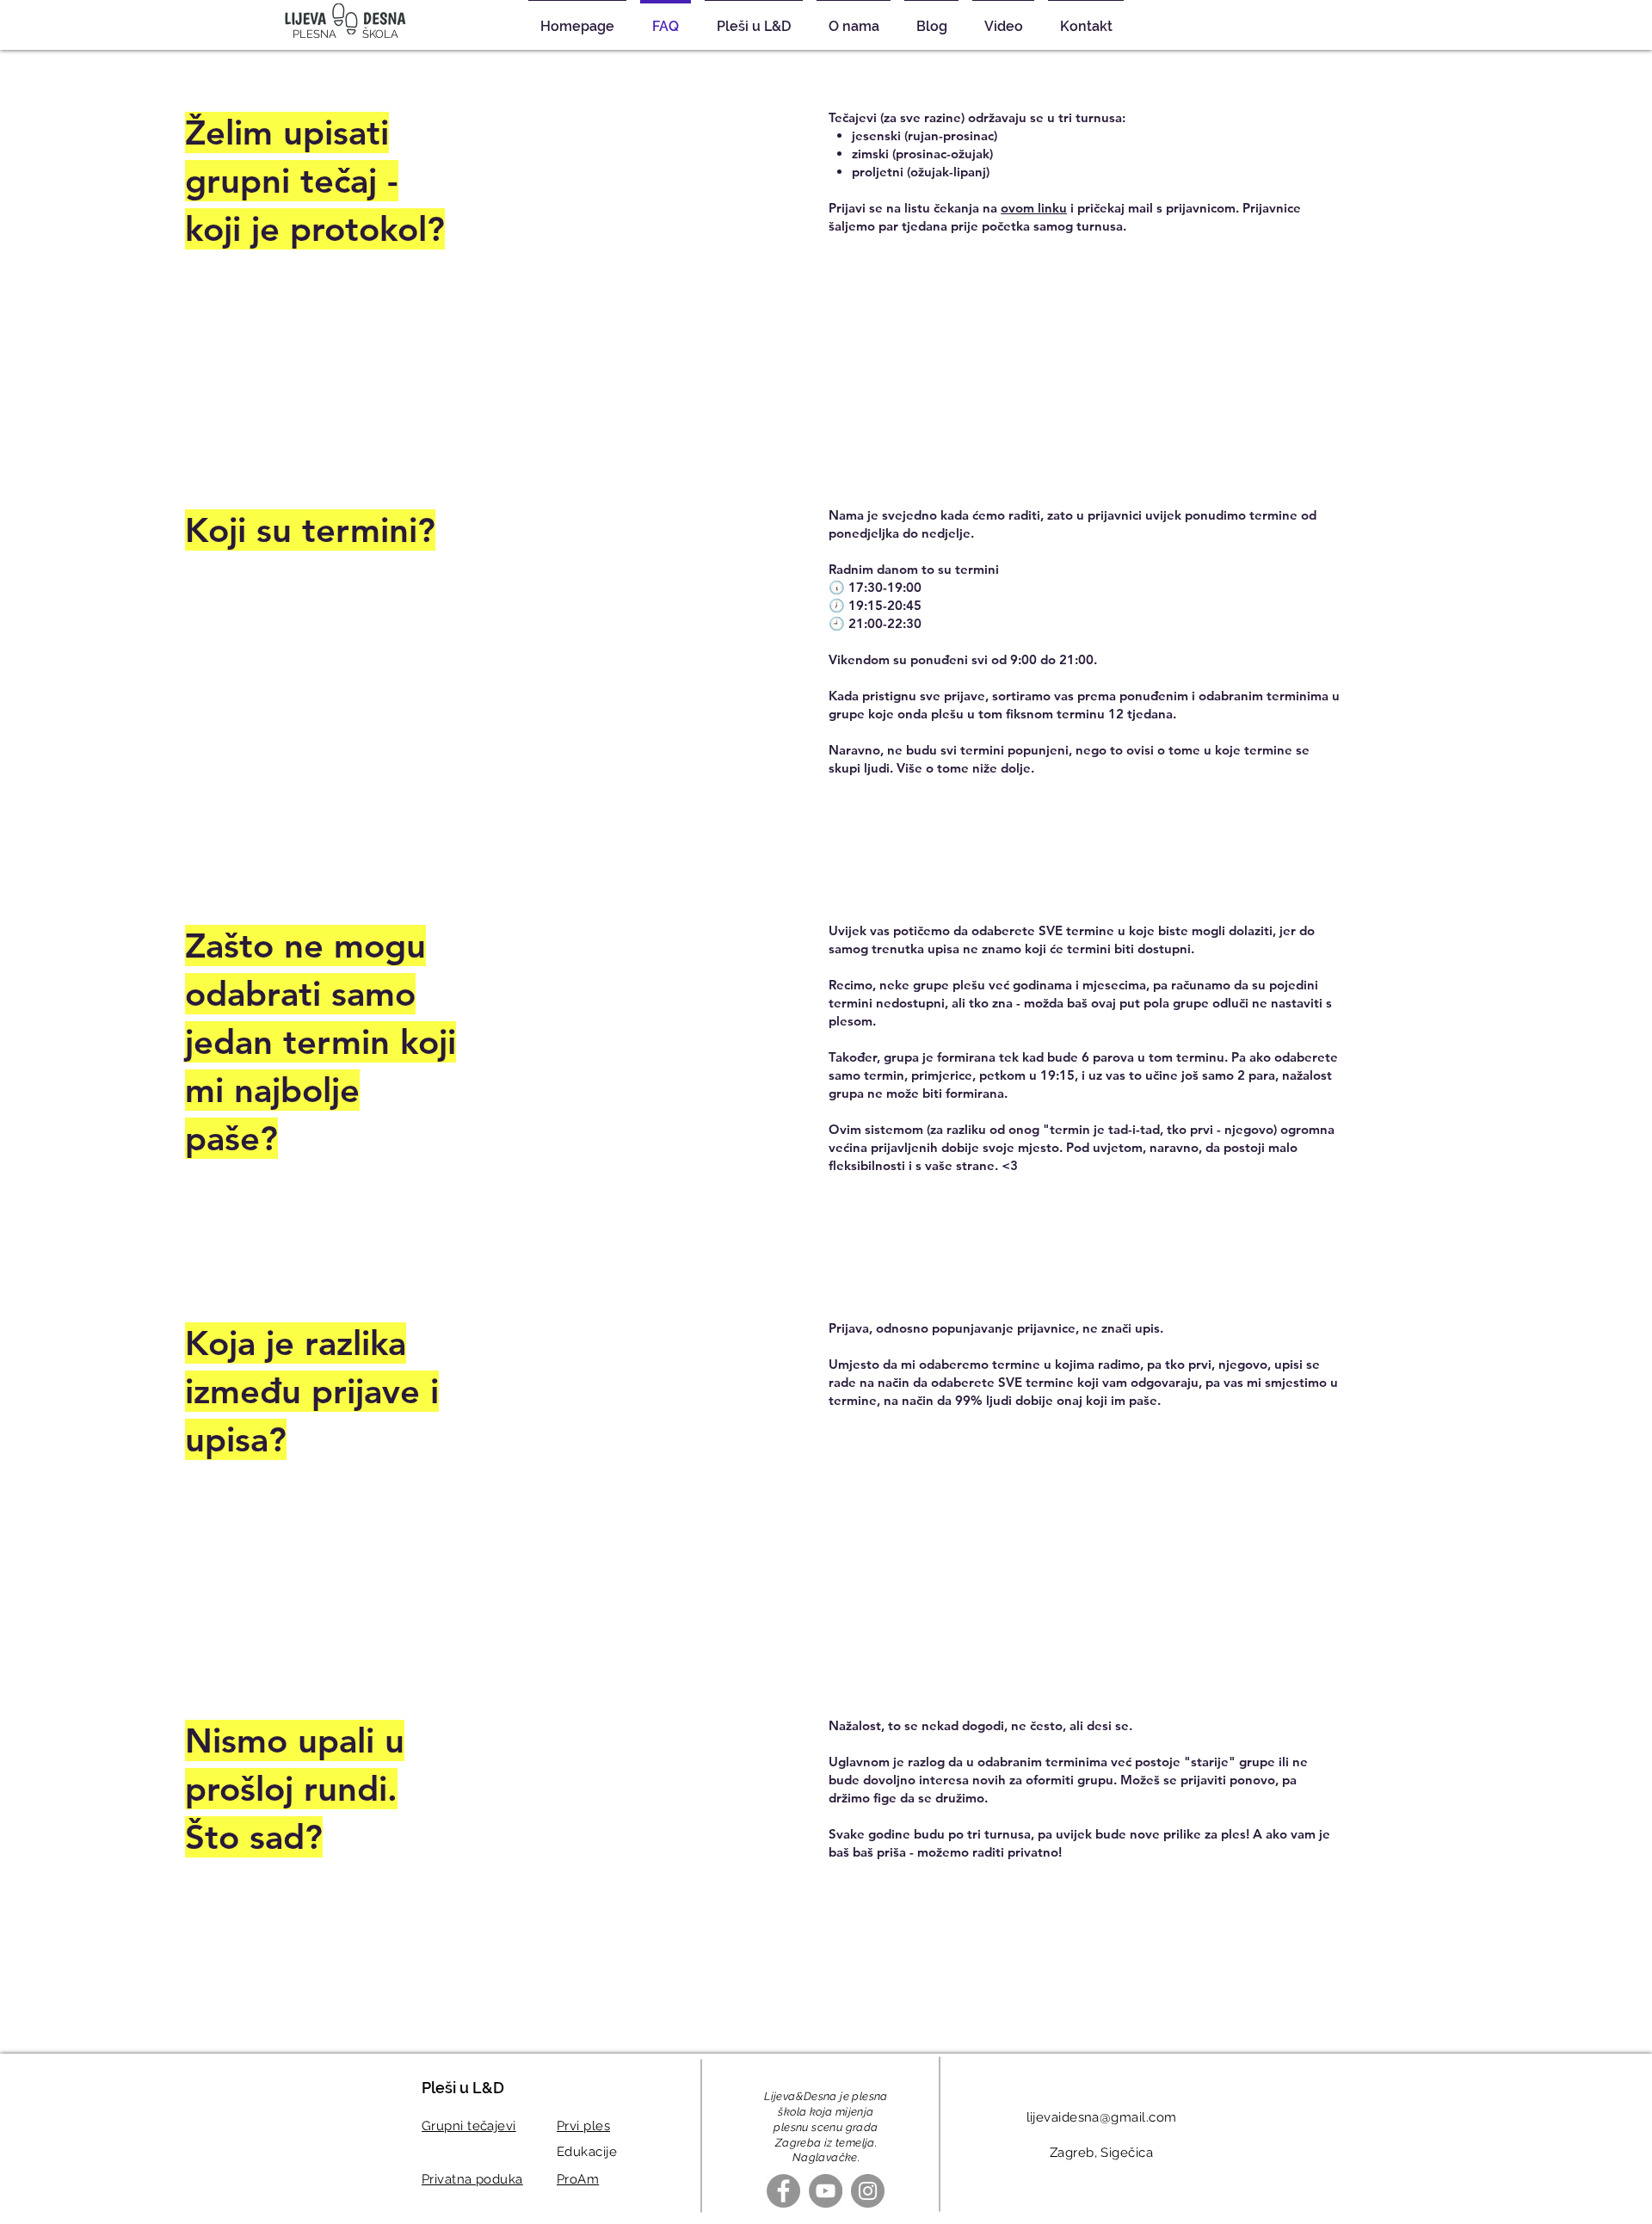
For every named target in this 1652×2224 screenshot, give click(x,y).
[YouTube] (826, 2191)
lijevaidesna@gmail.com (1102, 2117)
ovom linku (1034, 208)
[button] (754, 19)
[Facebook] (783, 2191)
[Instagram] (868, 2191)
